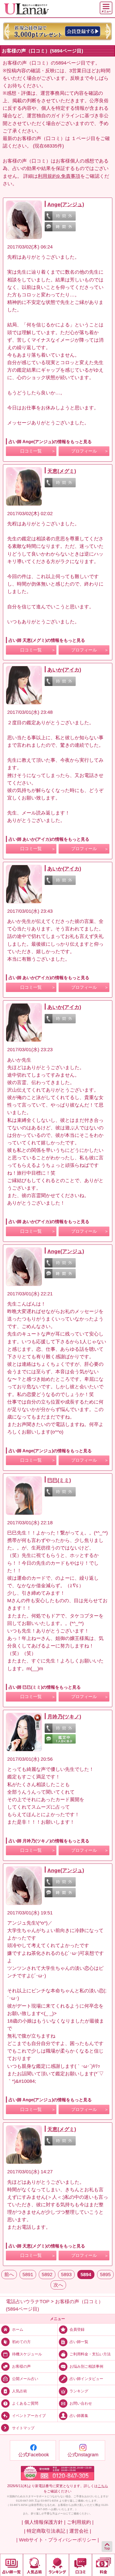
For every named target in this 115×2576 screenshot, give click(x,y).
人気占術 (20, 2391)
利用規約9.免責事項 (59, 176)
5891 (28, 2275)
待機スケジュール (27, 2354)
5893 (66, 2275)
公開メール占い (25, 2379)
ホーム (18, 2329)
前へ (9, 2275)
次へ (58, 2285)
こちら (103, 2486)
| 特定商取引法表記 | (46, 2531)
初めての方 (21, 2342)
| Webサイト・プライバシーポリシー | (58, 2540)
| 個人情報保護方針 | (44, 2522)
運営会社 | (80, 2531)
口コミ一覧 (31, 451)
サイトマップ (23, 2428)
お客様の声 (21, 2366)
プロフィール (84, 451)
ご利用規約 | (80, 2522)
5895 (105, 2275)
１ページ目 (83, 138)
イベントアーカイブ (29, 2416)
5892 (47, 2275)
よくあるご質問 (25, 2403)
